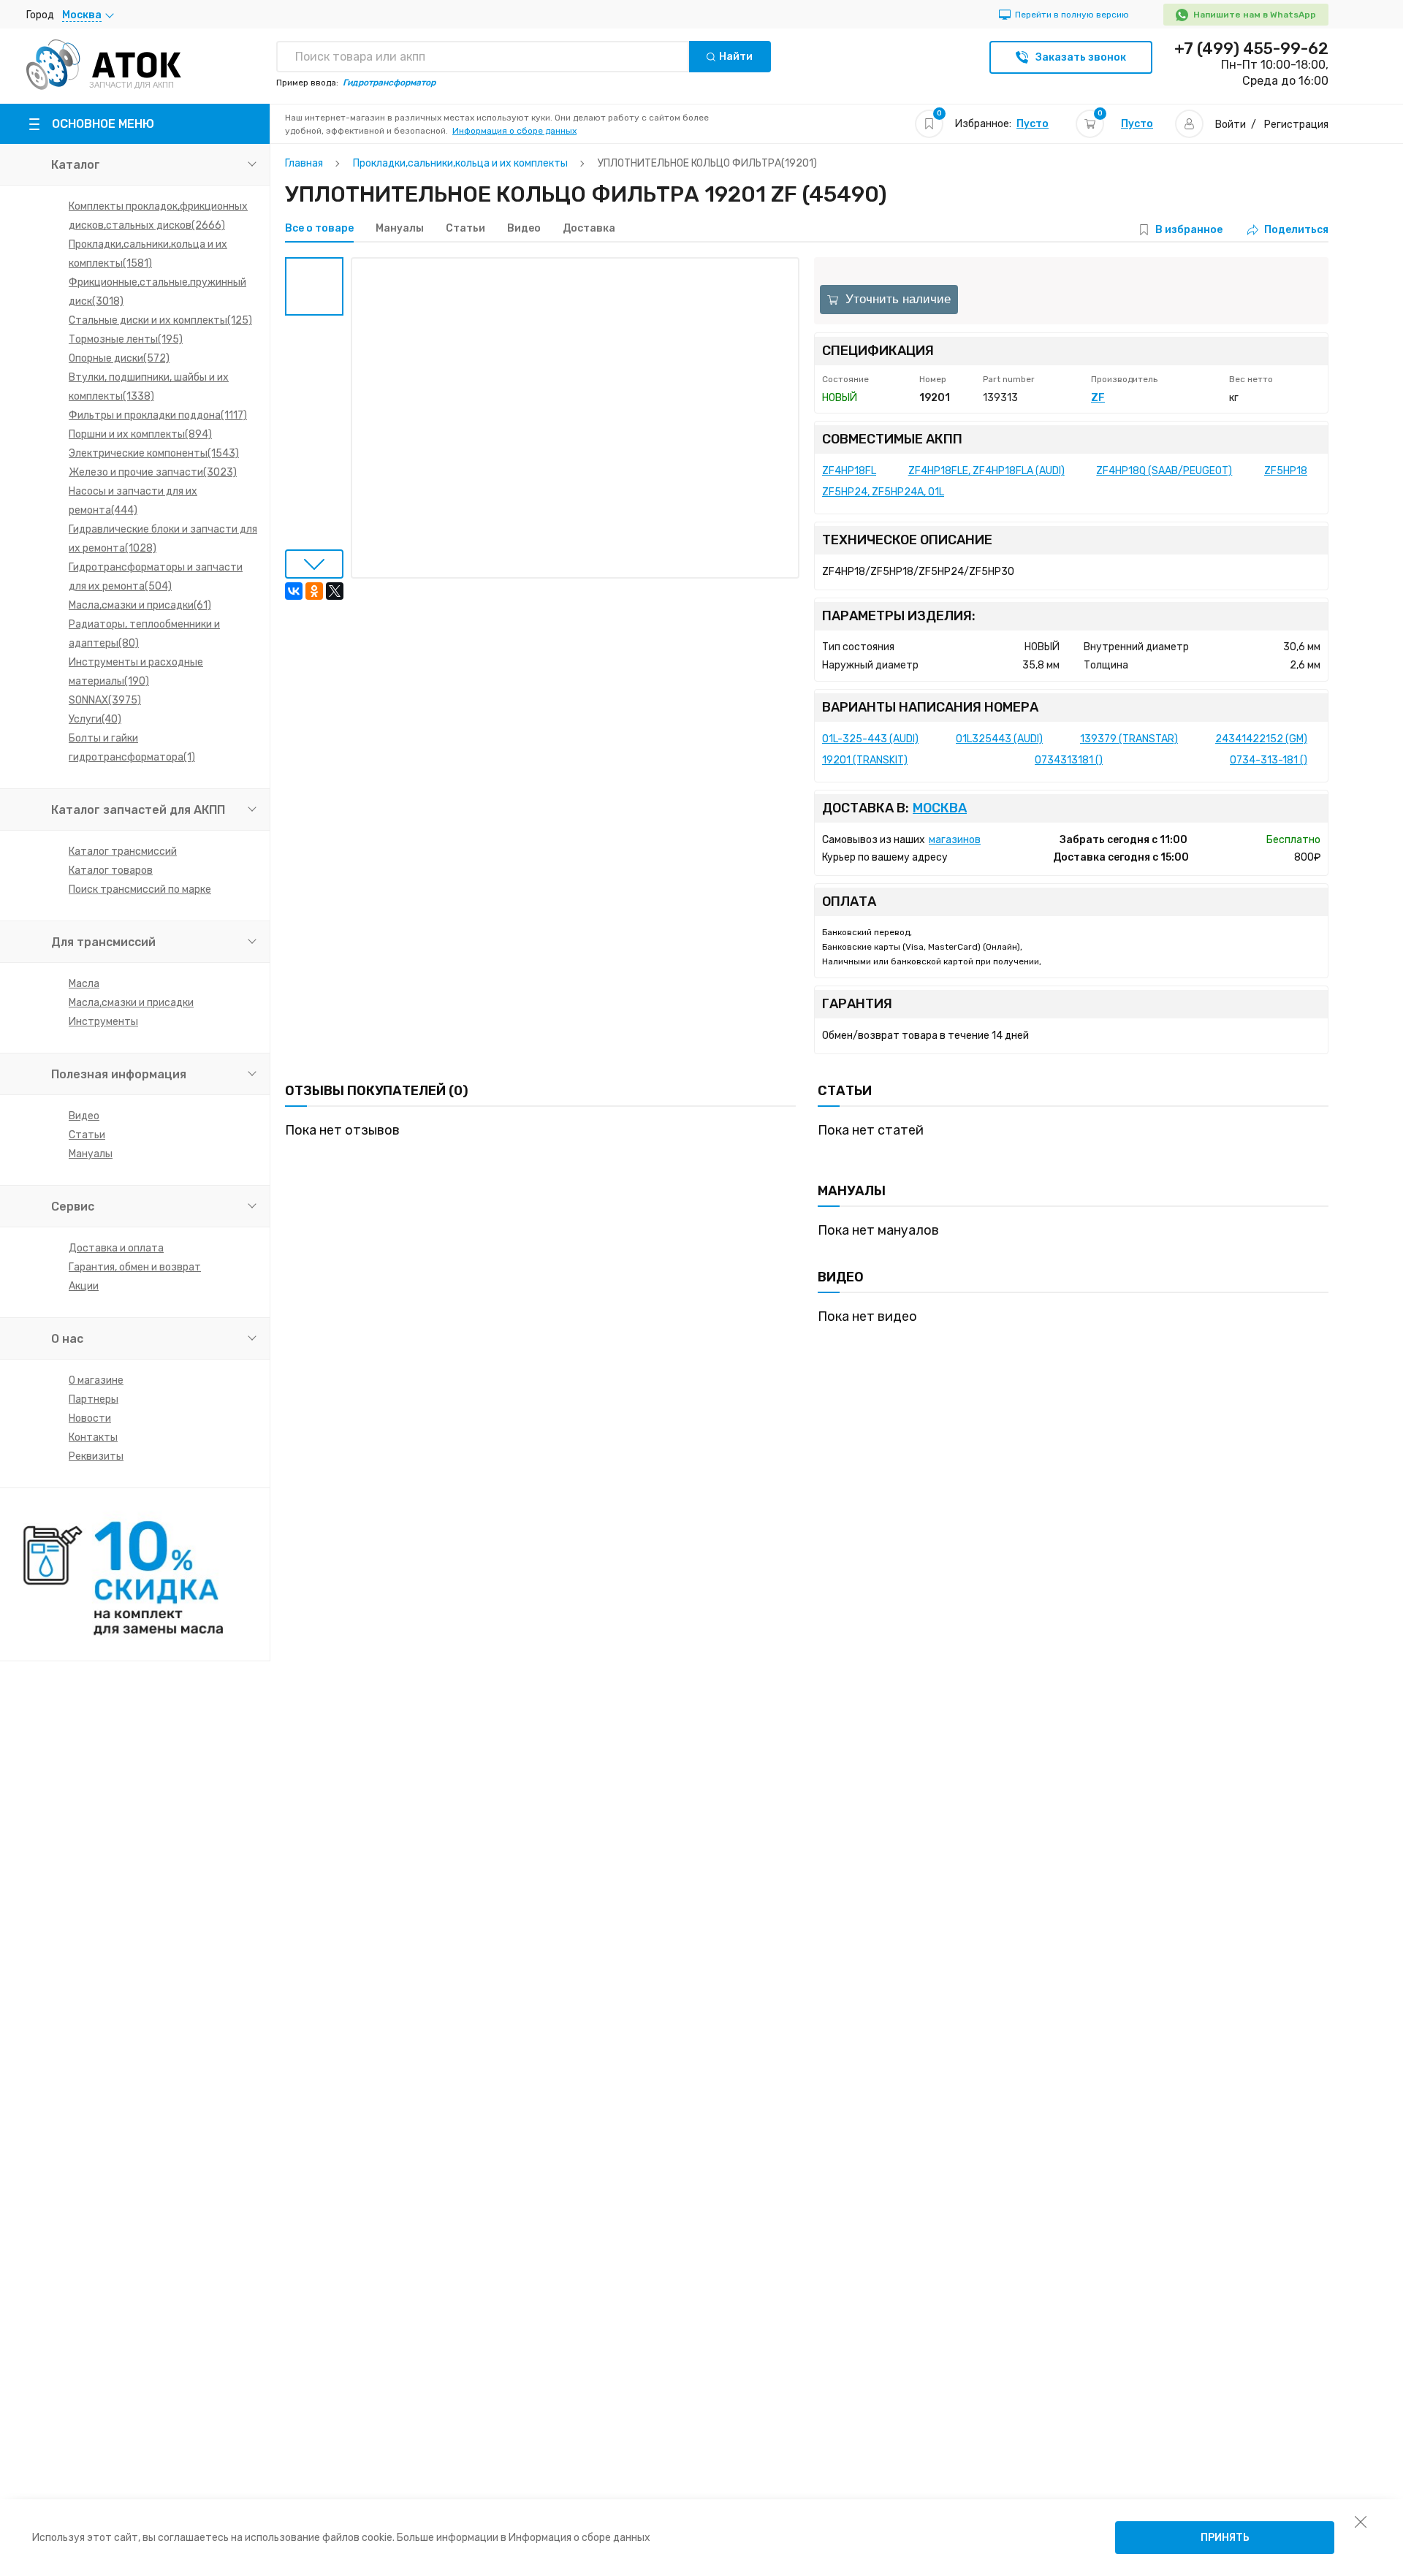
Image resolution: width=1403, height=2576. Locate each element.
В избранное (1189, 230)
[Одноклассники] (314, 591)
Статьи (87, 1135)
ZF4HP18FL (849, 471)
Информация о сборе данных (514, 131)
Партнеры (94, 1399)
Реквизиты (96, 1456)
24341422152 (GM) (1261, 739)
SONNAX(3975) (105, 700)
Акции (84, 1286)
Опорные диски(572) (119, 358)
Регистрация (1296, 125)
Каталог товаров (111, 870)
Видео (84, 1116)
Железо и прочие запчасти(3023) (153, 472)
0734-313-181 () (1269, 760)
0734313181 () (1069, 760)
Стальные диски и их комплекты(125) (160, 320)
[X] (335, 591)
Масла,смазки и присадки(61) (140, 605)
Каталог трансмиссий (123, 851)
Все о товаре (319, 229)
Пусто (1033, 124)
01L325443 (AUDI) (999, 739)
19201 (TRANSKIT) (865, 760)
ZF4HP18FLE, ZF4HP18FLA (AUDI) (986, 471)
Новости (90, 1418)
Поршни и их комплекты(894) (140, 434)
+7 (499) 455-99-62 (1251, 49)
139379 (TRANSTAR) (1129, 739)
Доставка (589, 229)
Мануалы (91, 1154)
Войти (1231, 125)
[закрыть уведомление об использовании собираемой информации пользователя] (1361, 2521)
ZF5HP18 (1286, 471)
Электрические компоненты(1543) (154, 453)
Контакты (93, 1437)
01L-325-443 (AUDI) (870, 739)
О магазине (96, 1380)
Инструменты (103, 1022)
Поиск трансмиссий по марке (140, 889)
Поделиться (1296, 230)
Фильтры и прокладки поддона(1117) (158, 415)
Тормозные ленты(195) (126, 339)
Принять (1225, 2538)
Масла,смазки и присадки (131, 1003)
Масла (84, 984)
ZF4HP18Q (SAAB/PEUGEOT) (1164, 471)
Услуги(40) (95, 719)
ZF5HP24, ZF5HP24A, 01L (883, 492)
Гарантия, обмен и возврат (135, 1267)
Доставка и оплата (116, 1248)
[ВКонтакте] (294, 591)
